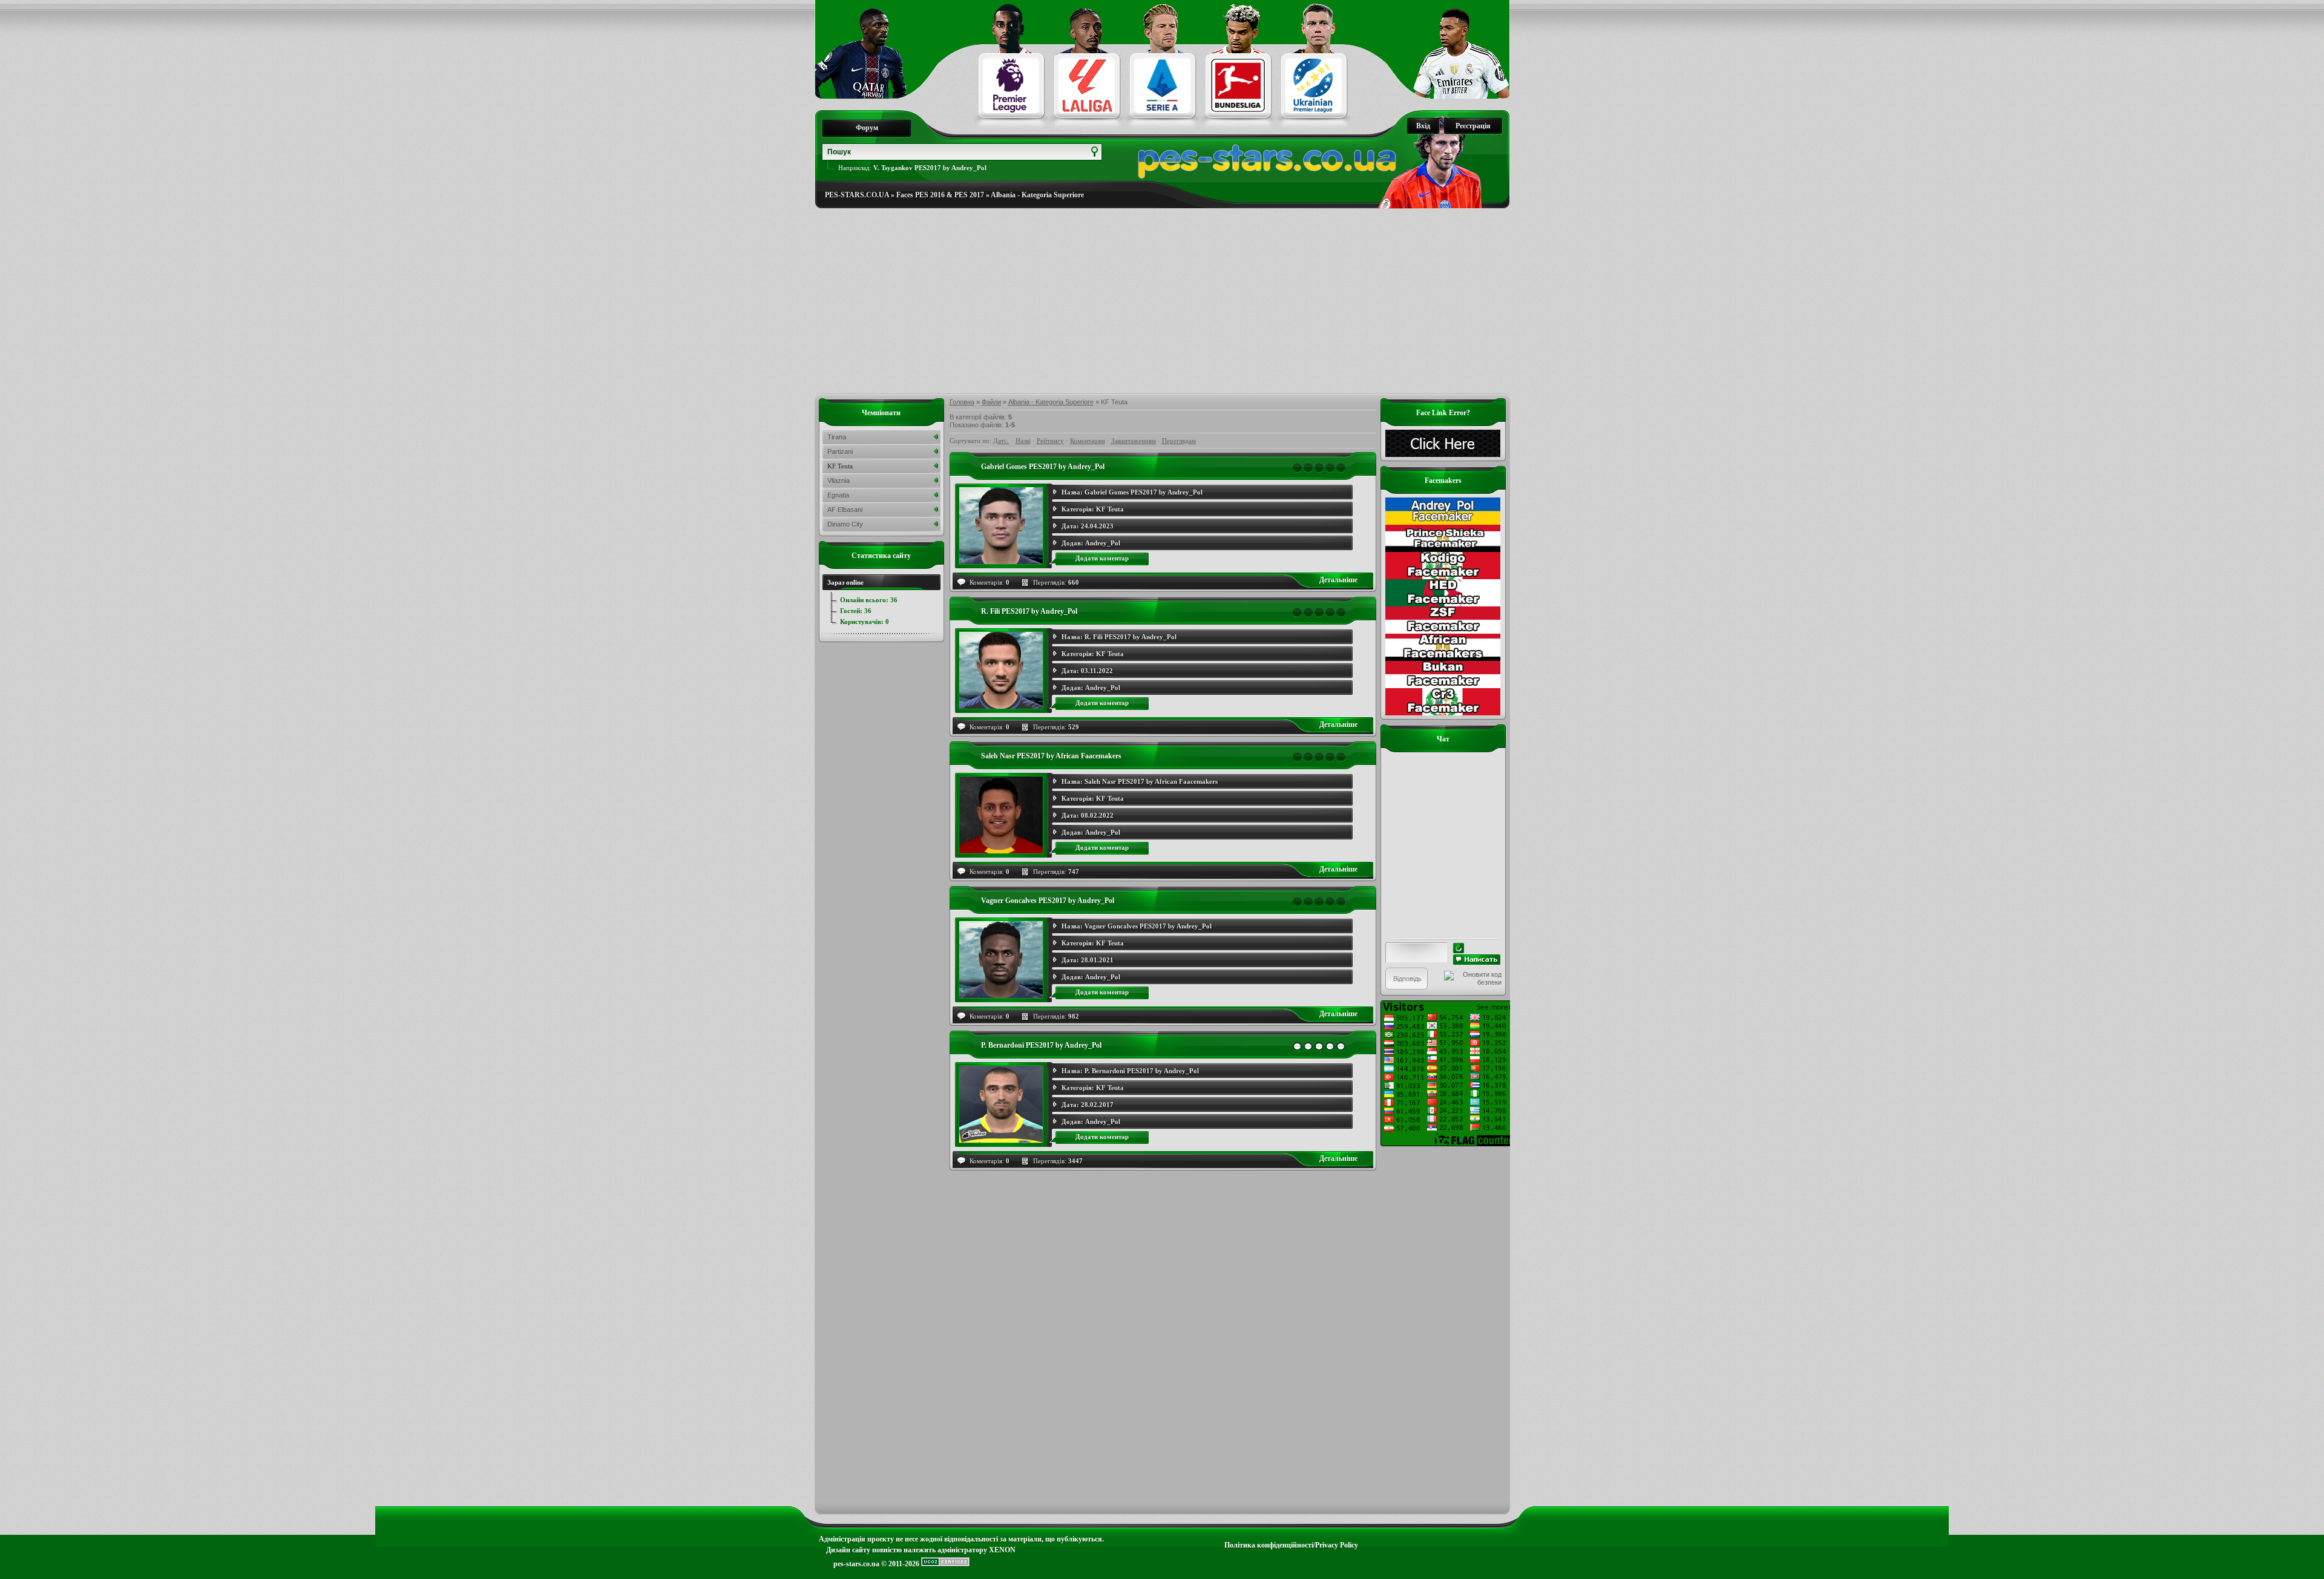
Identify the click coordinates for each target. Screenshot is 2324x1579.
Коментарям (1088, 441)
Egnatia (838, 495)
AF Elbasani (845, 510)
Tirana (837, 437)
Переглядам (1179, 441)
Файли (991, 402)
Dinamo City (845, 524)
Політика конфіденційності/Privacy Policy (1291, 1545)
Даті (1000, 441)
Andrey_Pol (1103, 543)
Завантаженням (1134, 441)
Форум (867, 128)
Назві (1023, 441)
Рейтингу (1050, 441)
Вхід (1423, 126)
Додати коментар (1102, 558)
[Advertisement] (1162, 301)
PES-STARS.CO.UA (857, 195)
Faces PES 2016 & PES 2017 (940, 195)
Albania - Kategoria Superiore (1037, 195)
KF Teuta (1110, 509)
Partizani (840, 451)
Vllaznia (839, 481)
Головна (962, 402)
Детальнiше (1338, 580)
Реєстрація (1473, 126)
